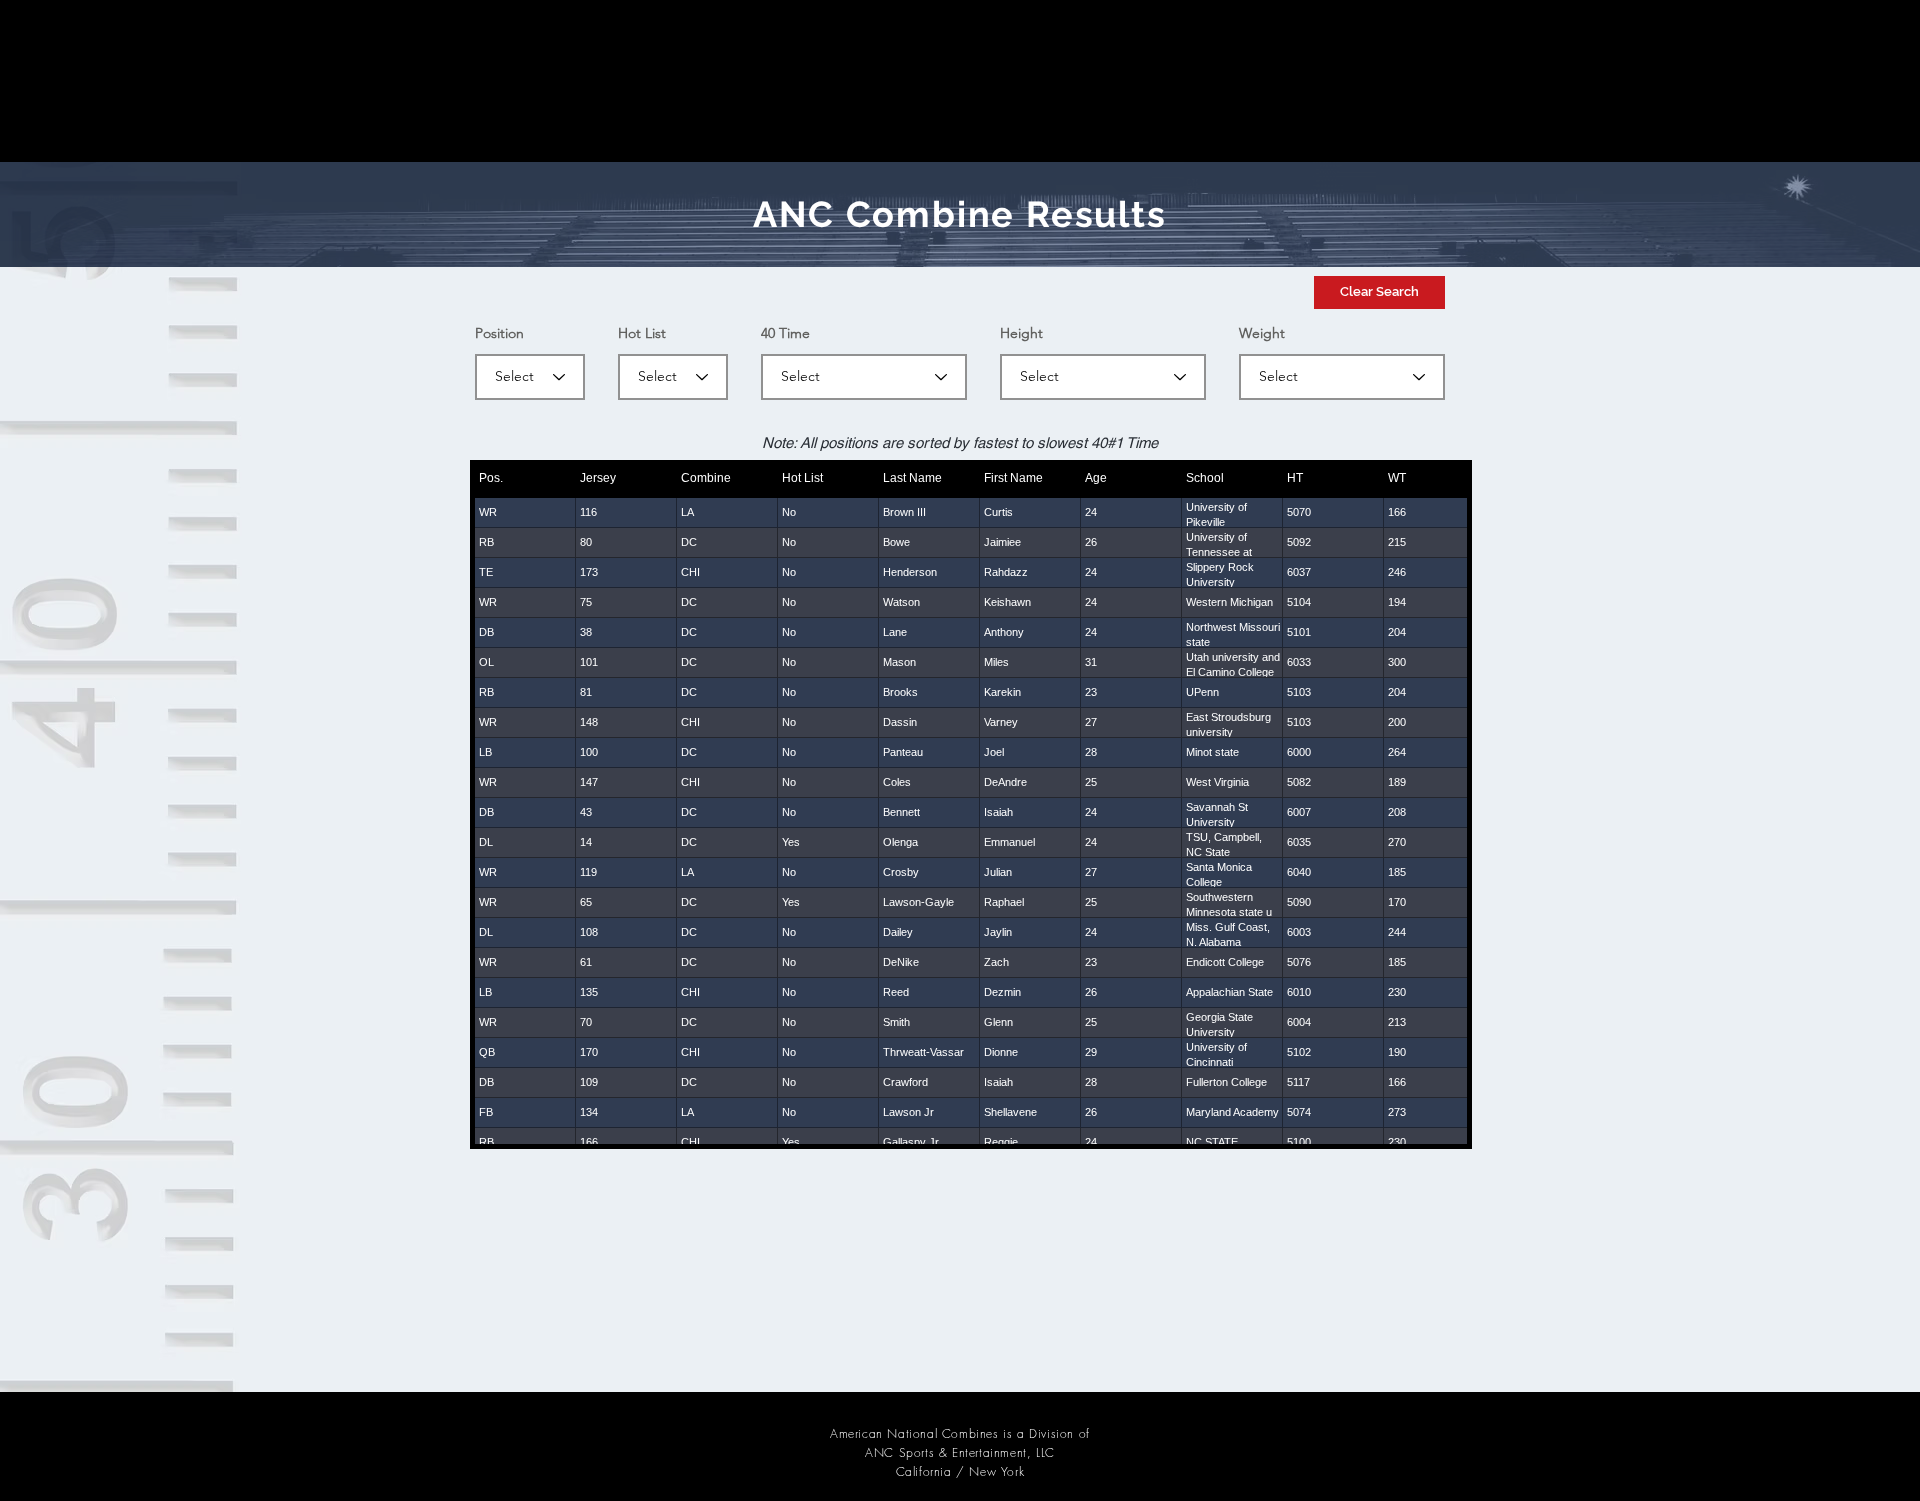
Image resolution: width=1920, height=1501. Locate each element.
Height (1021, 333)
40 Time (785, 333)
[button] (1379, 292)
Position (499, 333)
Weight (1262, 333)
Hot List (642, 333)
